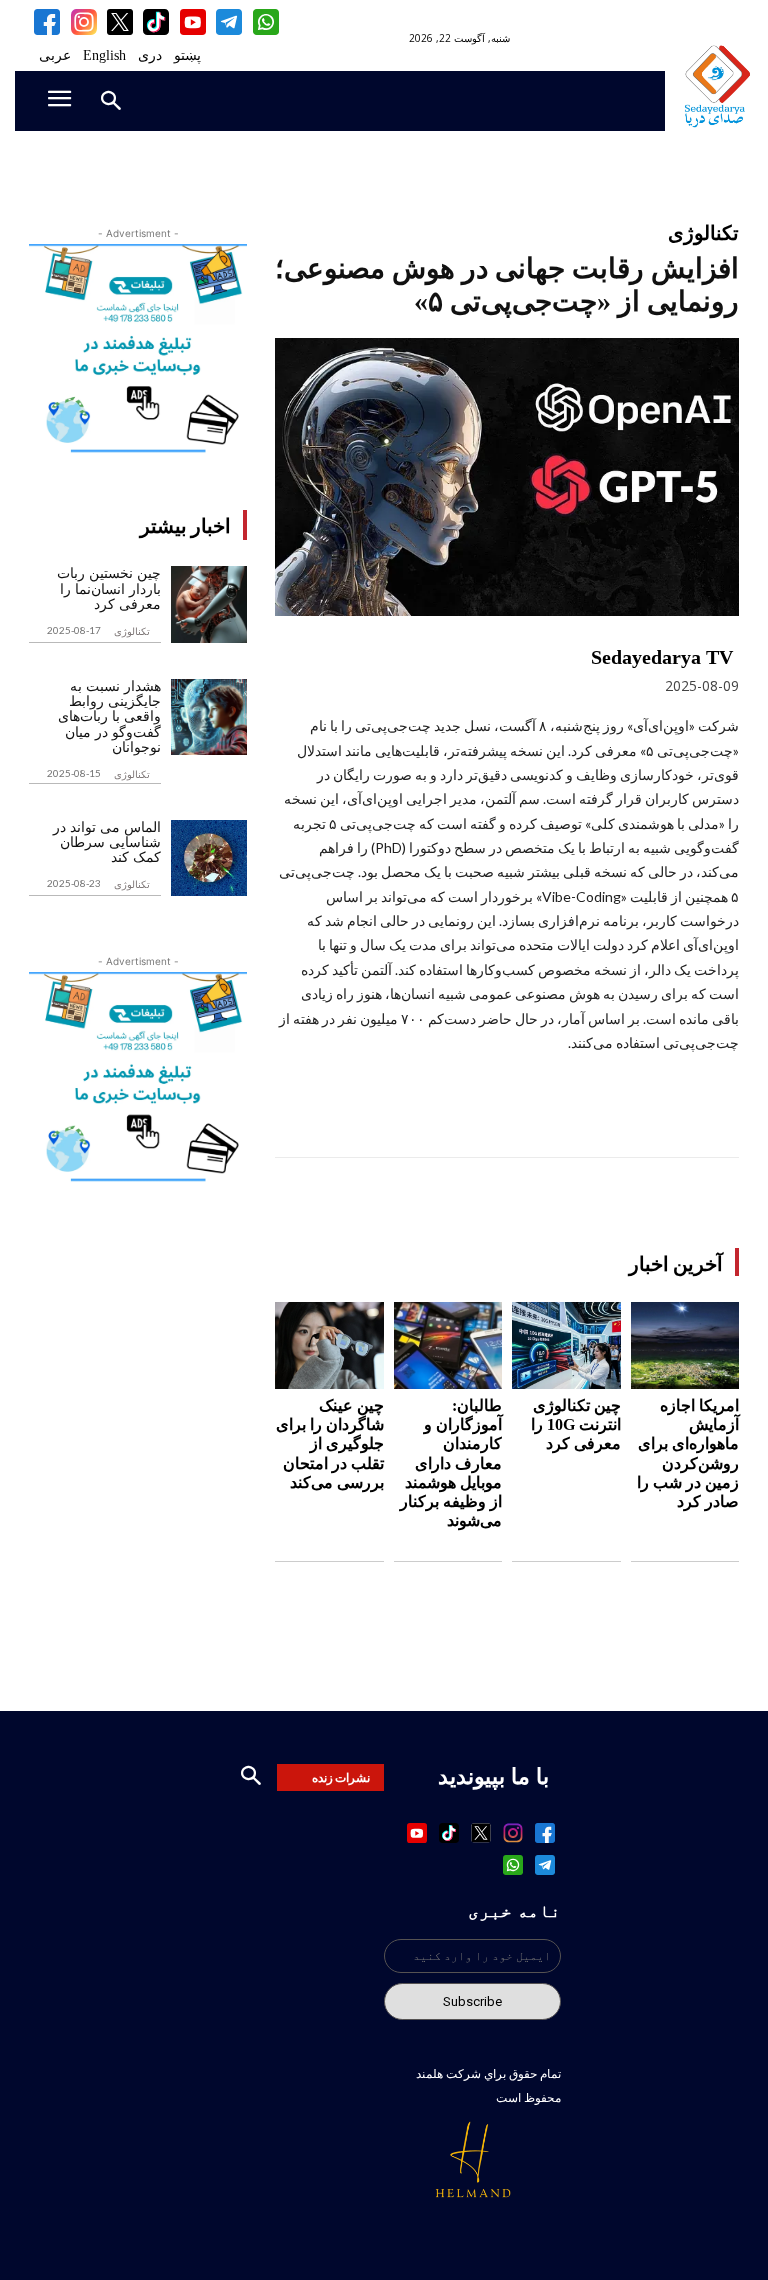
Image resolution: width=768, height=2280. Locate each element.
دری (150, 55)
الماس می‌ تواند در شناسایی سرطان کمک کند (107, 843)
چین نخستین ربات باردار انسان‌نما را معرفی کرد (109, 589)
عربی (55, 55)
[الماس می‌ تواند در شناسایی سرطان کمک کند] (209, 858)
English (104, 55)
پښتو (187, 55)
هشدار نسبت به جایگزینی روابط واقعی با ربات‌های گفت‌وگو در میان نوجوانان (109, 717)
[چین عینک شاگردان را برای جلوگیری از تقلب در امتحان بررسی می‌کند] (329, 1345)
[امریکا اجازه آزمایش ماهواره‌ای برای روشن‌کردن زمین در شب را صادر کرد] (685, 1345)
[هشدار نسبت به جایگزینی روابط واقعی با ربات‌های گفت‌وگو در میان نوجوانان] (209, 717)
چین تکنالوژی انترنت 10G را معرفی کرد (576, 1424)
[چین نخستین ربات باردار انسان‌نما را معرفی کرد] (209, 604)
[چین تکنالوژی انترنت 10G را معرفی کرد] (566, 1345)
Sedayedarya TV (662, 657)
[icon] (265, 22)
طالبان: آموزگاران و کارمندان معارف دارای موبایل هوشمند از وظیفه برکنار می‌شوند (451, 1463)
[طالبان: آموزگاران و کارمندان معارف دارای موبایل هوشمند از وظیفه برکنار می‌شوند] (448, 1345)
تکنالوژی (132, 631)
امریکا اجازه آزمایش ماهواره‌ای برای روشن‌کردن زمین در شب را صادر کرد (688, 1453)
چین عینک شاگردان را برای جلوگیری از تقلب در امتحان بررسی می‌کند (330, 1444)
